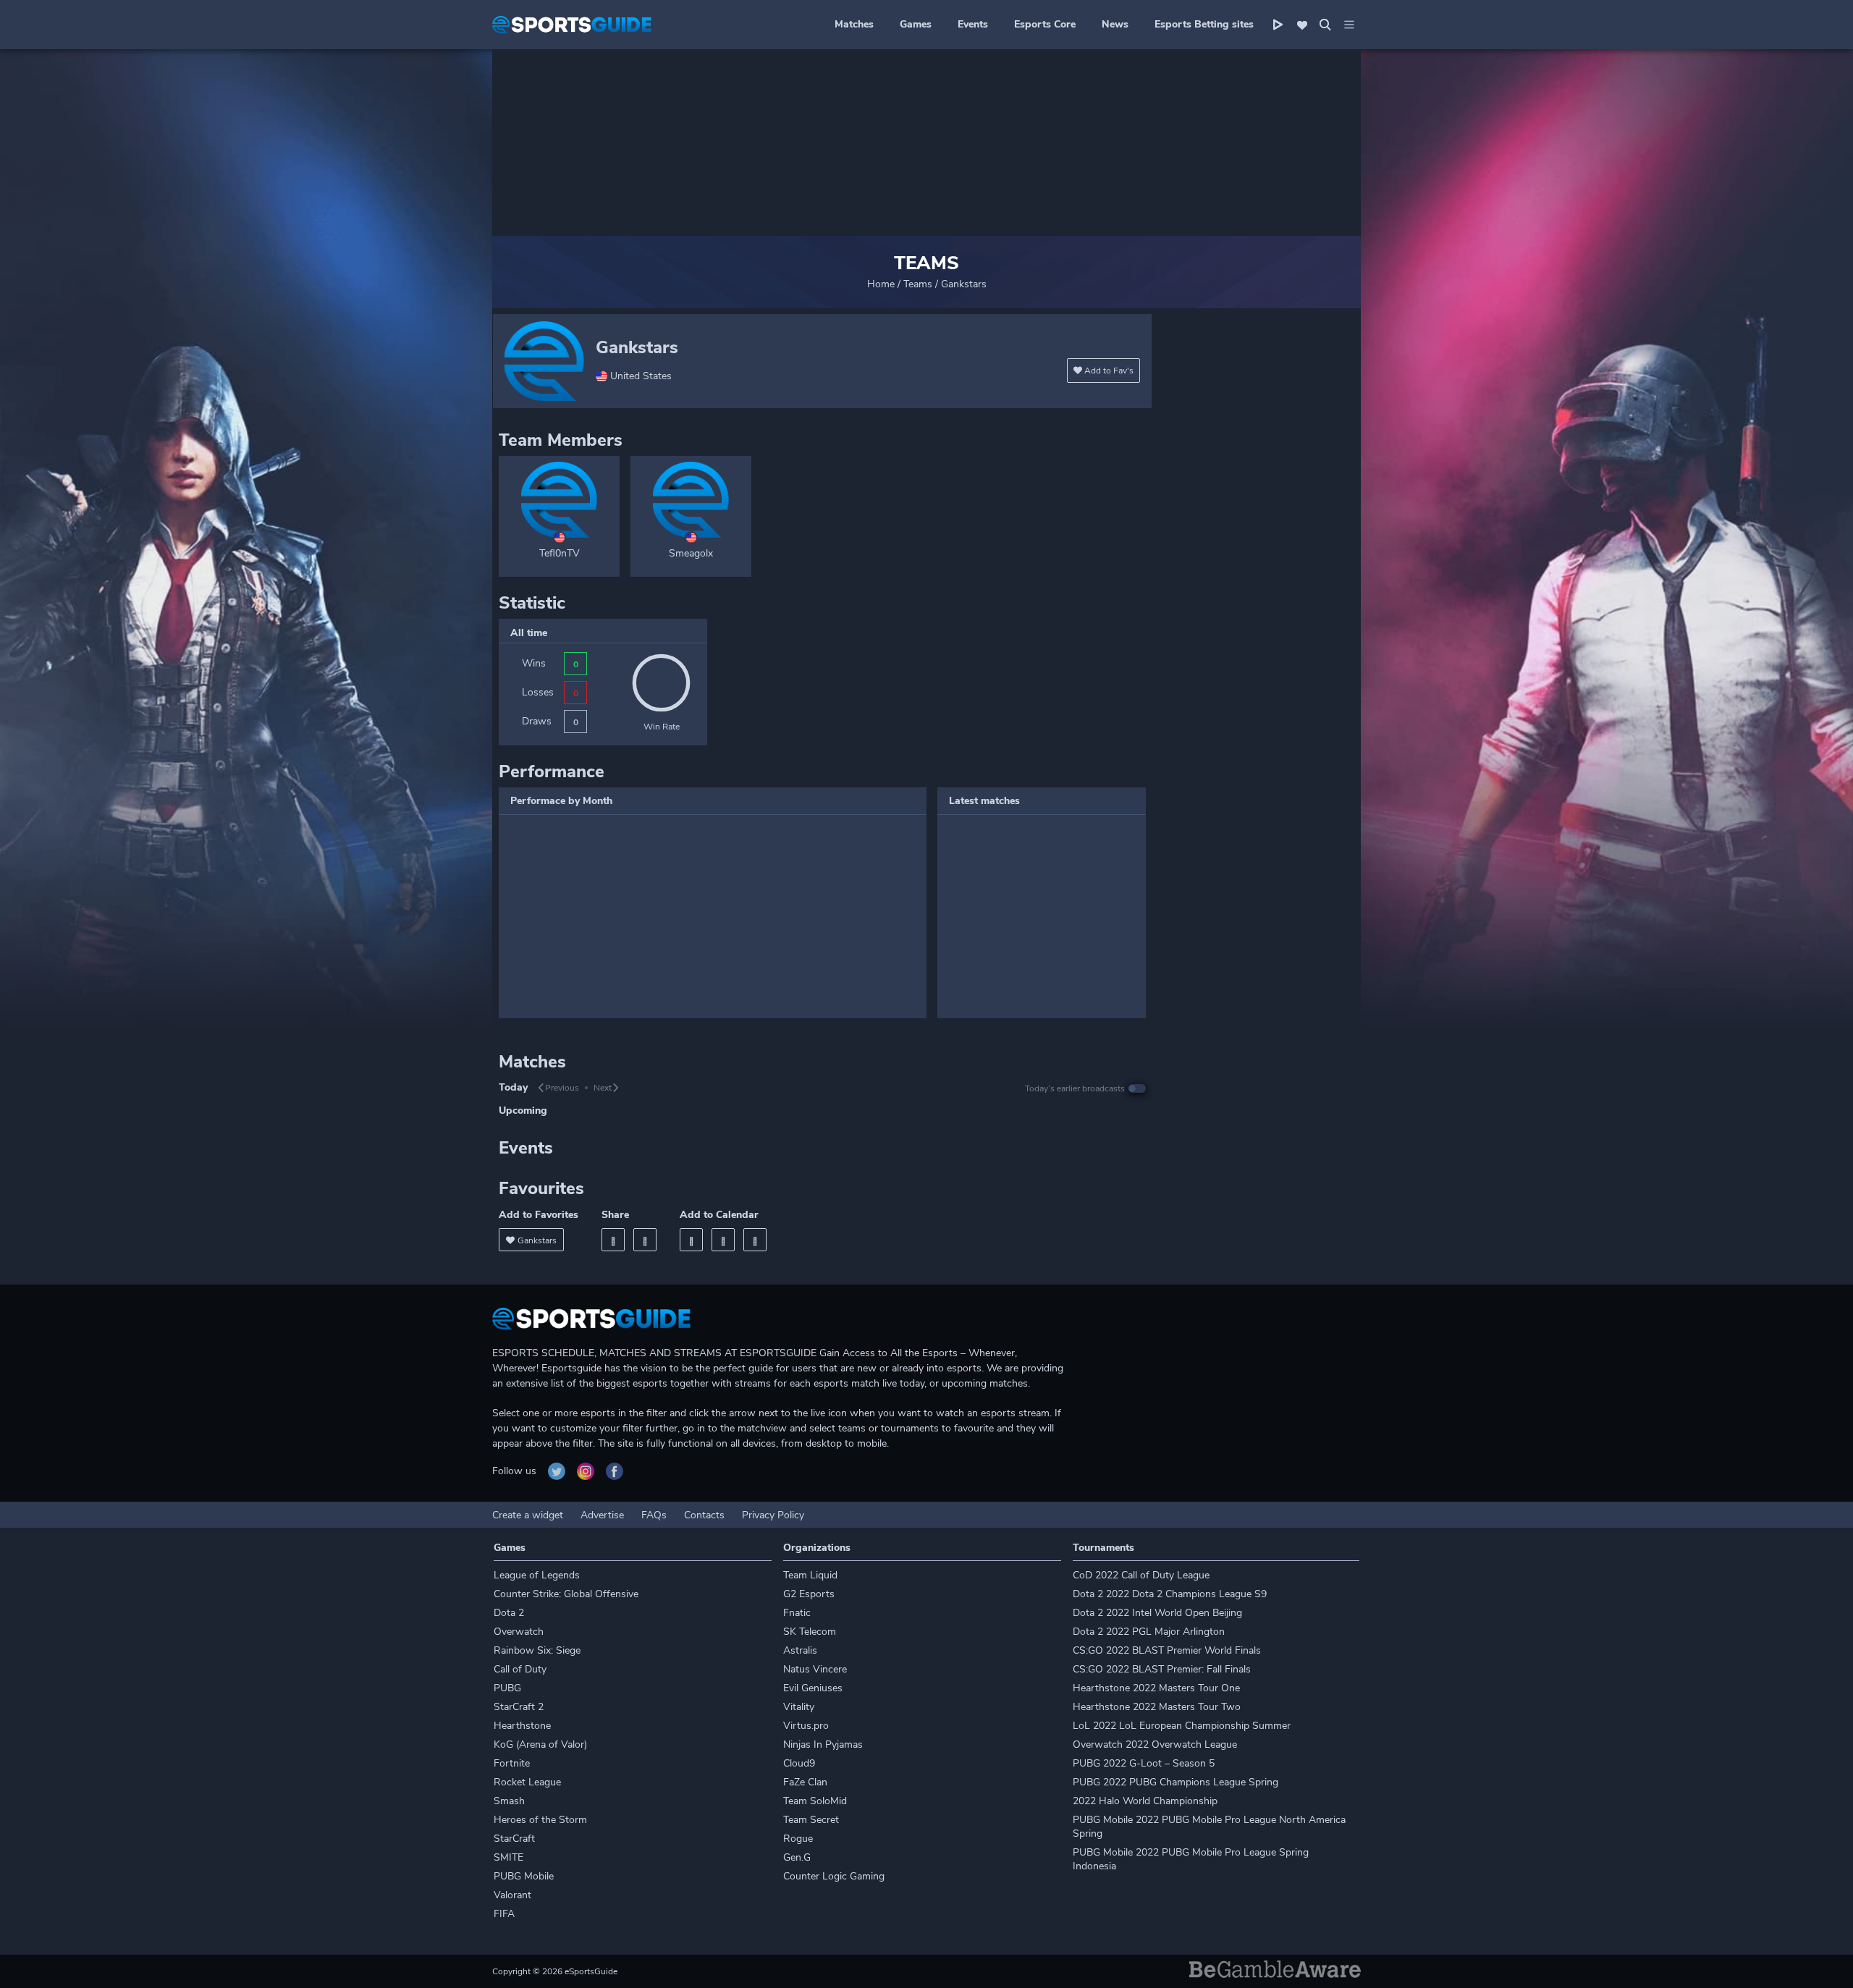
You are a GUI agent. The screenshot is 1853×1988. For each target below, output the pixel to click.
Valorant (512, 1895)
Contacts (704, 1515)
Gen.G (797, 1857)
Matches (854, 24)
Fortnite (512, 1763)
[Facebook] (613, 1240)
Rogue (798, 1839)
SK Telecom (810, 1632)
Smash (509, 1801)
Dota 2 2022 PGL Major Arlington (1149, 1632)
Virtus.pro (806, 1726)
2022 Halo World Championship (1145, 1801)
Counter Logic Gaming (834, 1876)
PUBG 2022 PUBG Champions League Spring (1175, 1782)
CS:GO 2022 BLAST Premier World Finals (1167, 1650)
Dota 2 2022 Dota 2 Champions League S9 (1170, 1594)
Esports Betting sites (1204, 24)
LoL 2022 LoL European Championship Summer (1182, 1726)
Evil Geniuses (813, 1688)
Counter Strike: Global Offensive (566, 1594)
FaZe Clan (805, 1782)
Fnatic (797, 1613)
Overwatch (519, 1632)
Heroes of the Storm (540, 1820)
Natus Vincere (815, 1669)
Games (916, 24)
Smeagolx (691, 553)
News (1115, 24)
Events (973, 24)
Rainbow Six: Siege (537, 1650)
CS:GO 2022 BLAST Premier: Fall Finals (1162, 1669)
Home (881, 284)
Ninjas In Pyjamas (823, 1744)
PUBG (507, 1688)
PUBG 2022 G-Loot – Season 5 (1144, 1763)
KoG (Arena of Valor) (540, 1744)
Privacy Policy (773, 1515)
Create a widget (528, 1515)
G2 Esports (809, 1594)
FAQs (654, 1515)
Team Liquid (810, 1575)
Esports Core (1045, 24)
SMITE (508, 1857)
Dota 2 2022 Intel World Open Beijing (1157, 1613)
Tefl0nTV (560, 553)
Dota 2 (509, 1613)
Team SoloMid (815, 1801)
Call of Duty (520, 1669)
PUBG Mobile (524, 1876)
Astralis (800, 1650)
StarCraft (514, 1839)
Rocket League (527, 1782)
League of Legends (537, 1575)
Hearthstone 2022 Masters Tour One (1156, 1688)
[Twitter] (645, 1240)
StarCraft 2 (519, 1707)
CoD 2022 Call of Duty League (1141, 1575)
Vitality (799, 1707)
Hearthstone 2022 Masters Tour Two (1157, 1707)
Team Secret (811, 1820)
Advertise (602, 1515)
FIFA (504, 1914)
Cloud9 (799, 1763)
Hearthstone (522, 1726)
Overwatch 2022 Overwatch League (1155, 1744)
